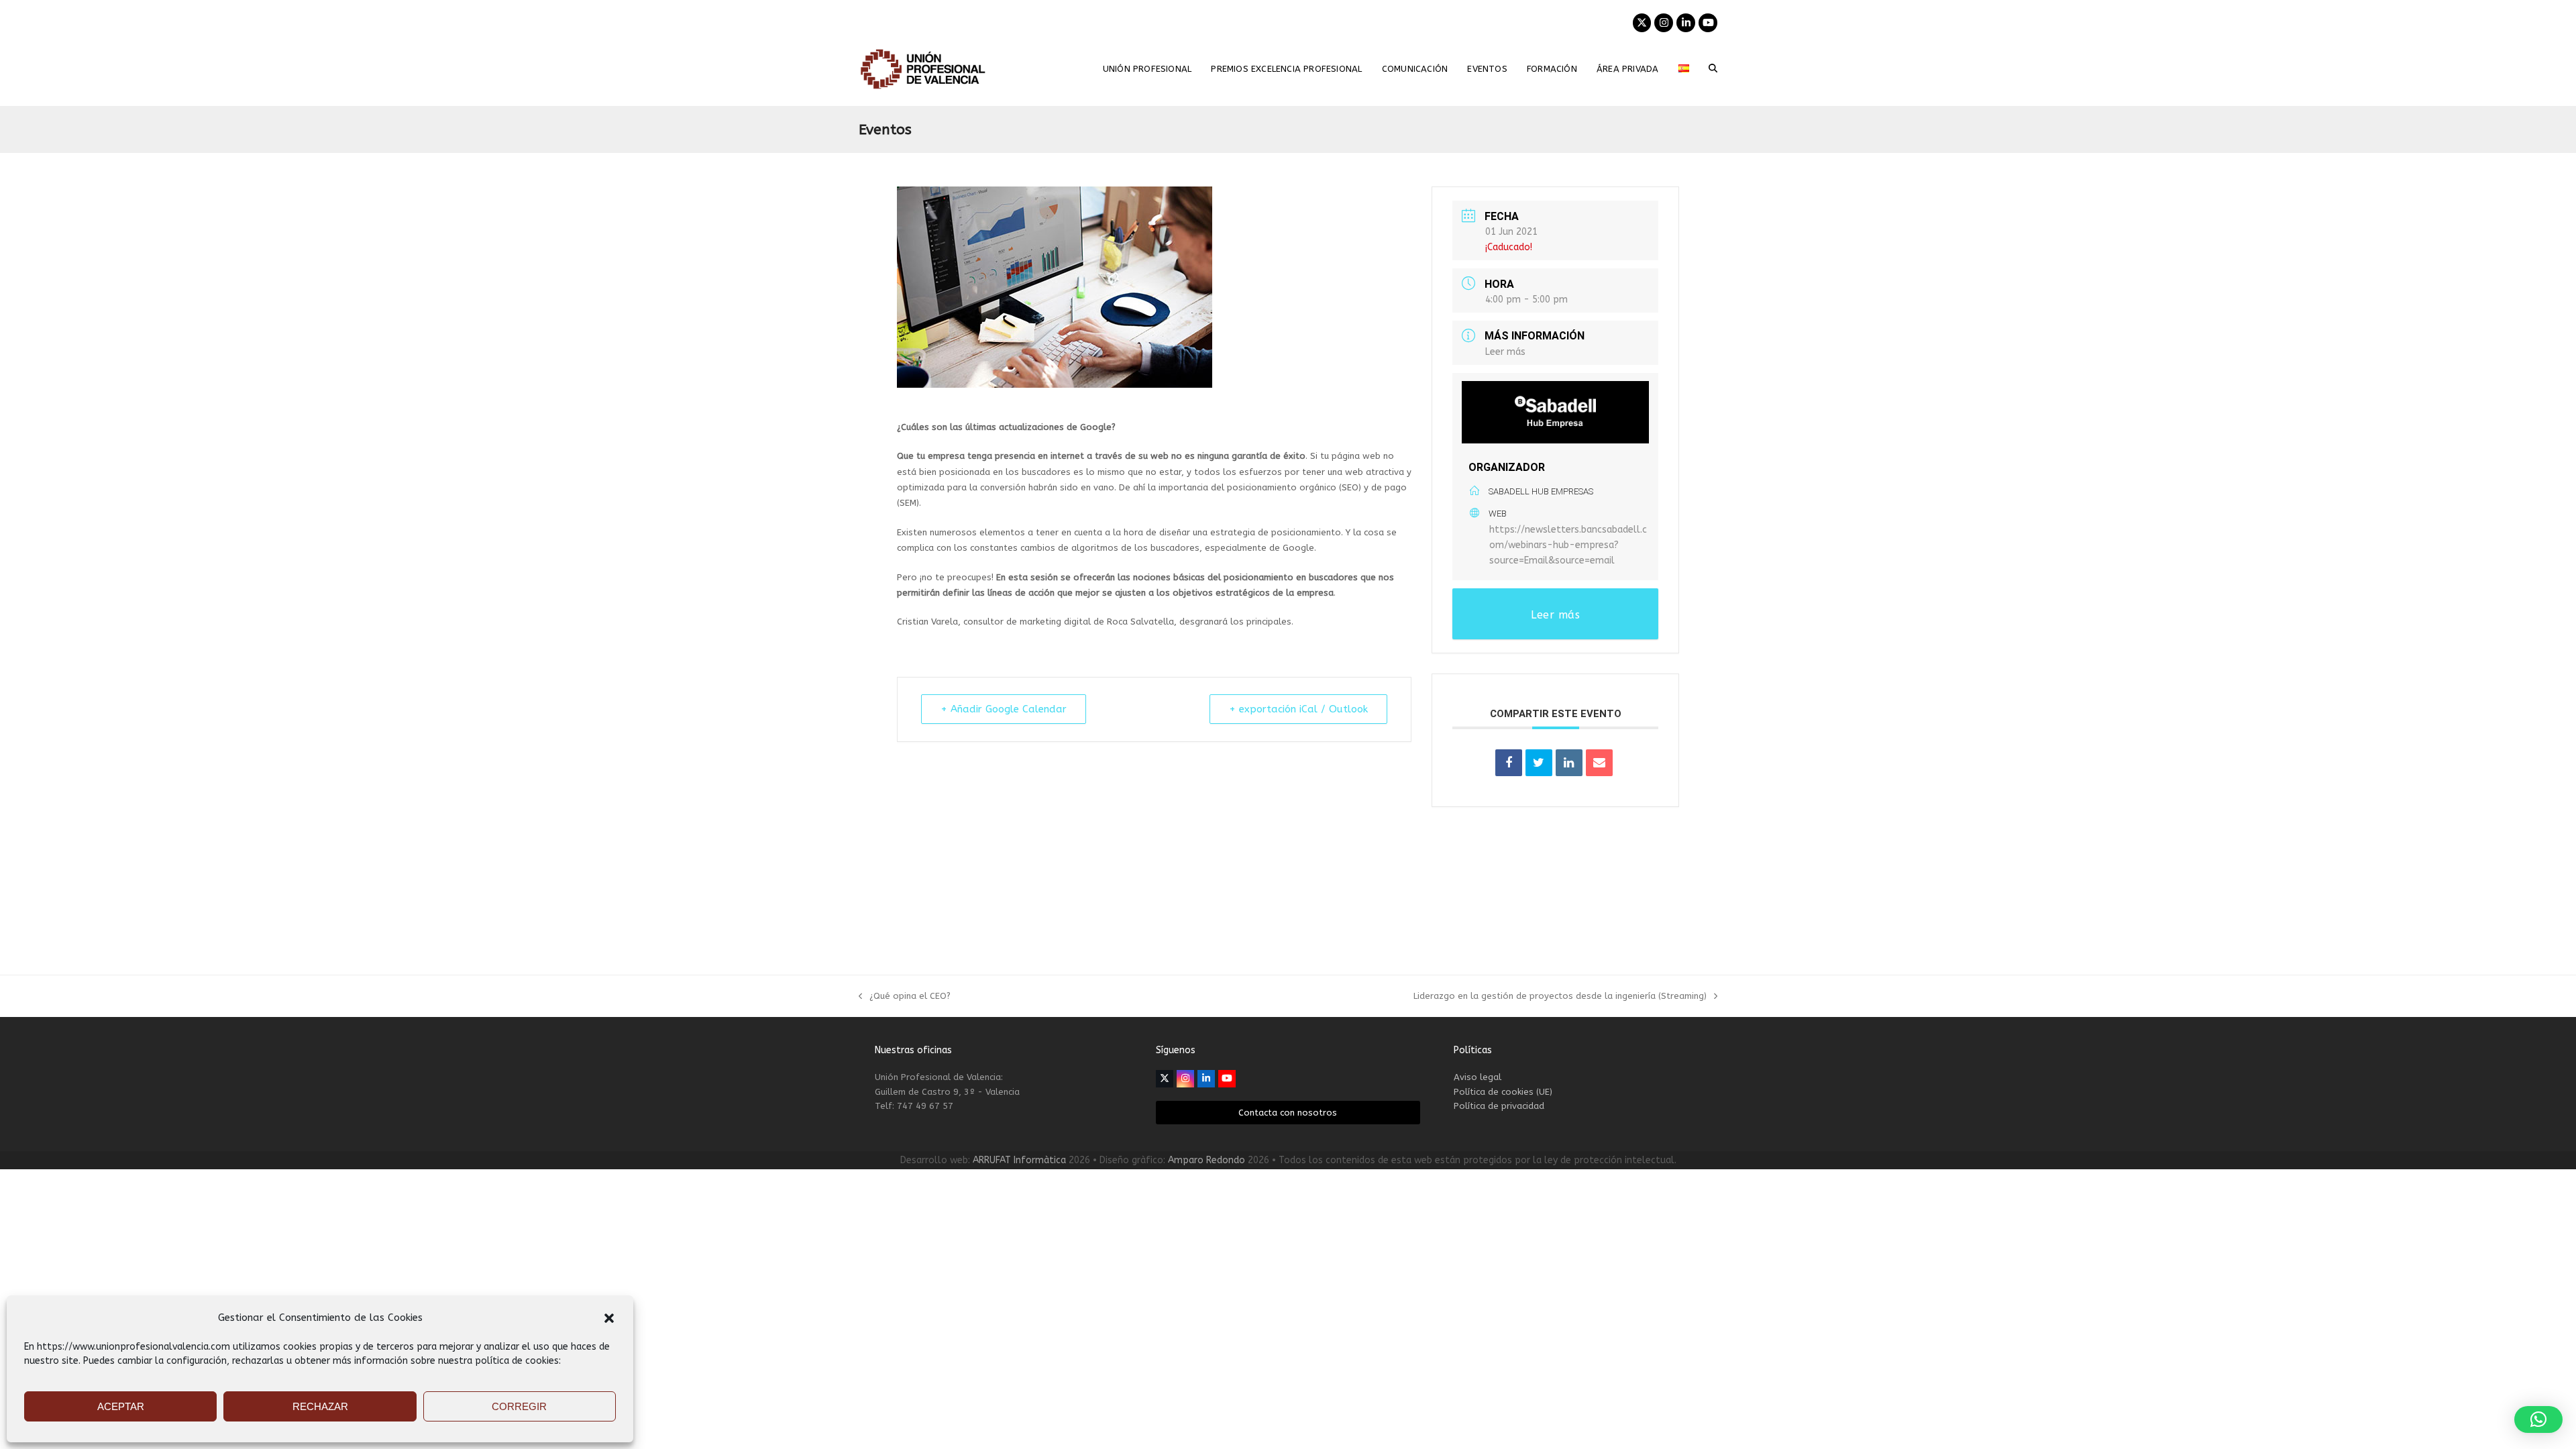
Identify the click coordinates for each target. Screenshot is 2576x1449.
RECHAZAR (320, 1406)
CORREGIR (519, 1406)
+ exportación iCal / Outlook (1298, 709)
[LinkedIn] (1569, 763)
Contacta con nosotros (1288, 1113)
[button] (609, 1318)
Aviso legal (1478, 1077)
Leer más (1505, 352)
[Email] (1599, 763)
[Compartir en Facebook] (1509, 763)
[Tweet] (1539, 763)
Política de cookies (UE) (1503, 1092)
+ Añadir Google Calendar (1004, 709)
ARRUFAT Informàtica (1019, 1160)
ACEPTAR (121, 1406)
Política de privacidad (1499, 1106)
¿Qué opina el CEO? (905, 997)
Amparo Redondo (1206, 1160)
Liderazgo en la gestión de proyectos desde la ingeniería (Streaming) (1560, 997)
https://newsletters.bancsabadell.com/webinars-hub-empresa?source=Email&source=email (1568, 545)
